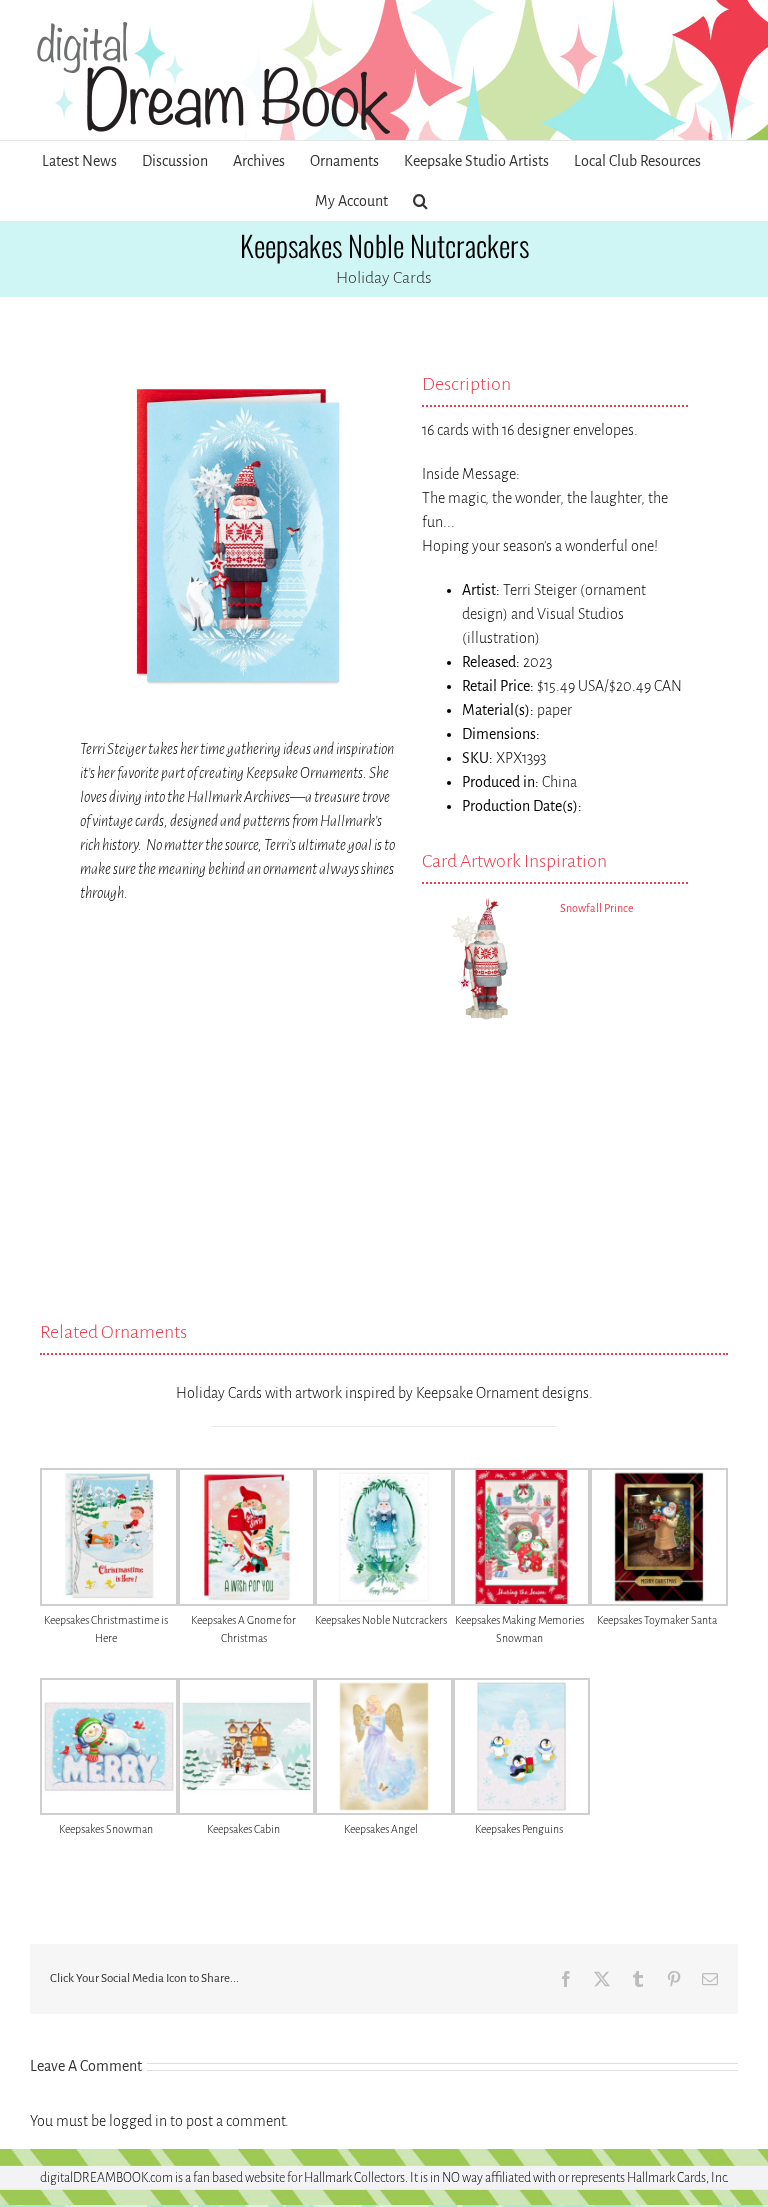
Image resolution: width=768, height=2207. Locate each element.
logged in (138, 2121)
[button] (420, 201)
